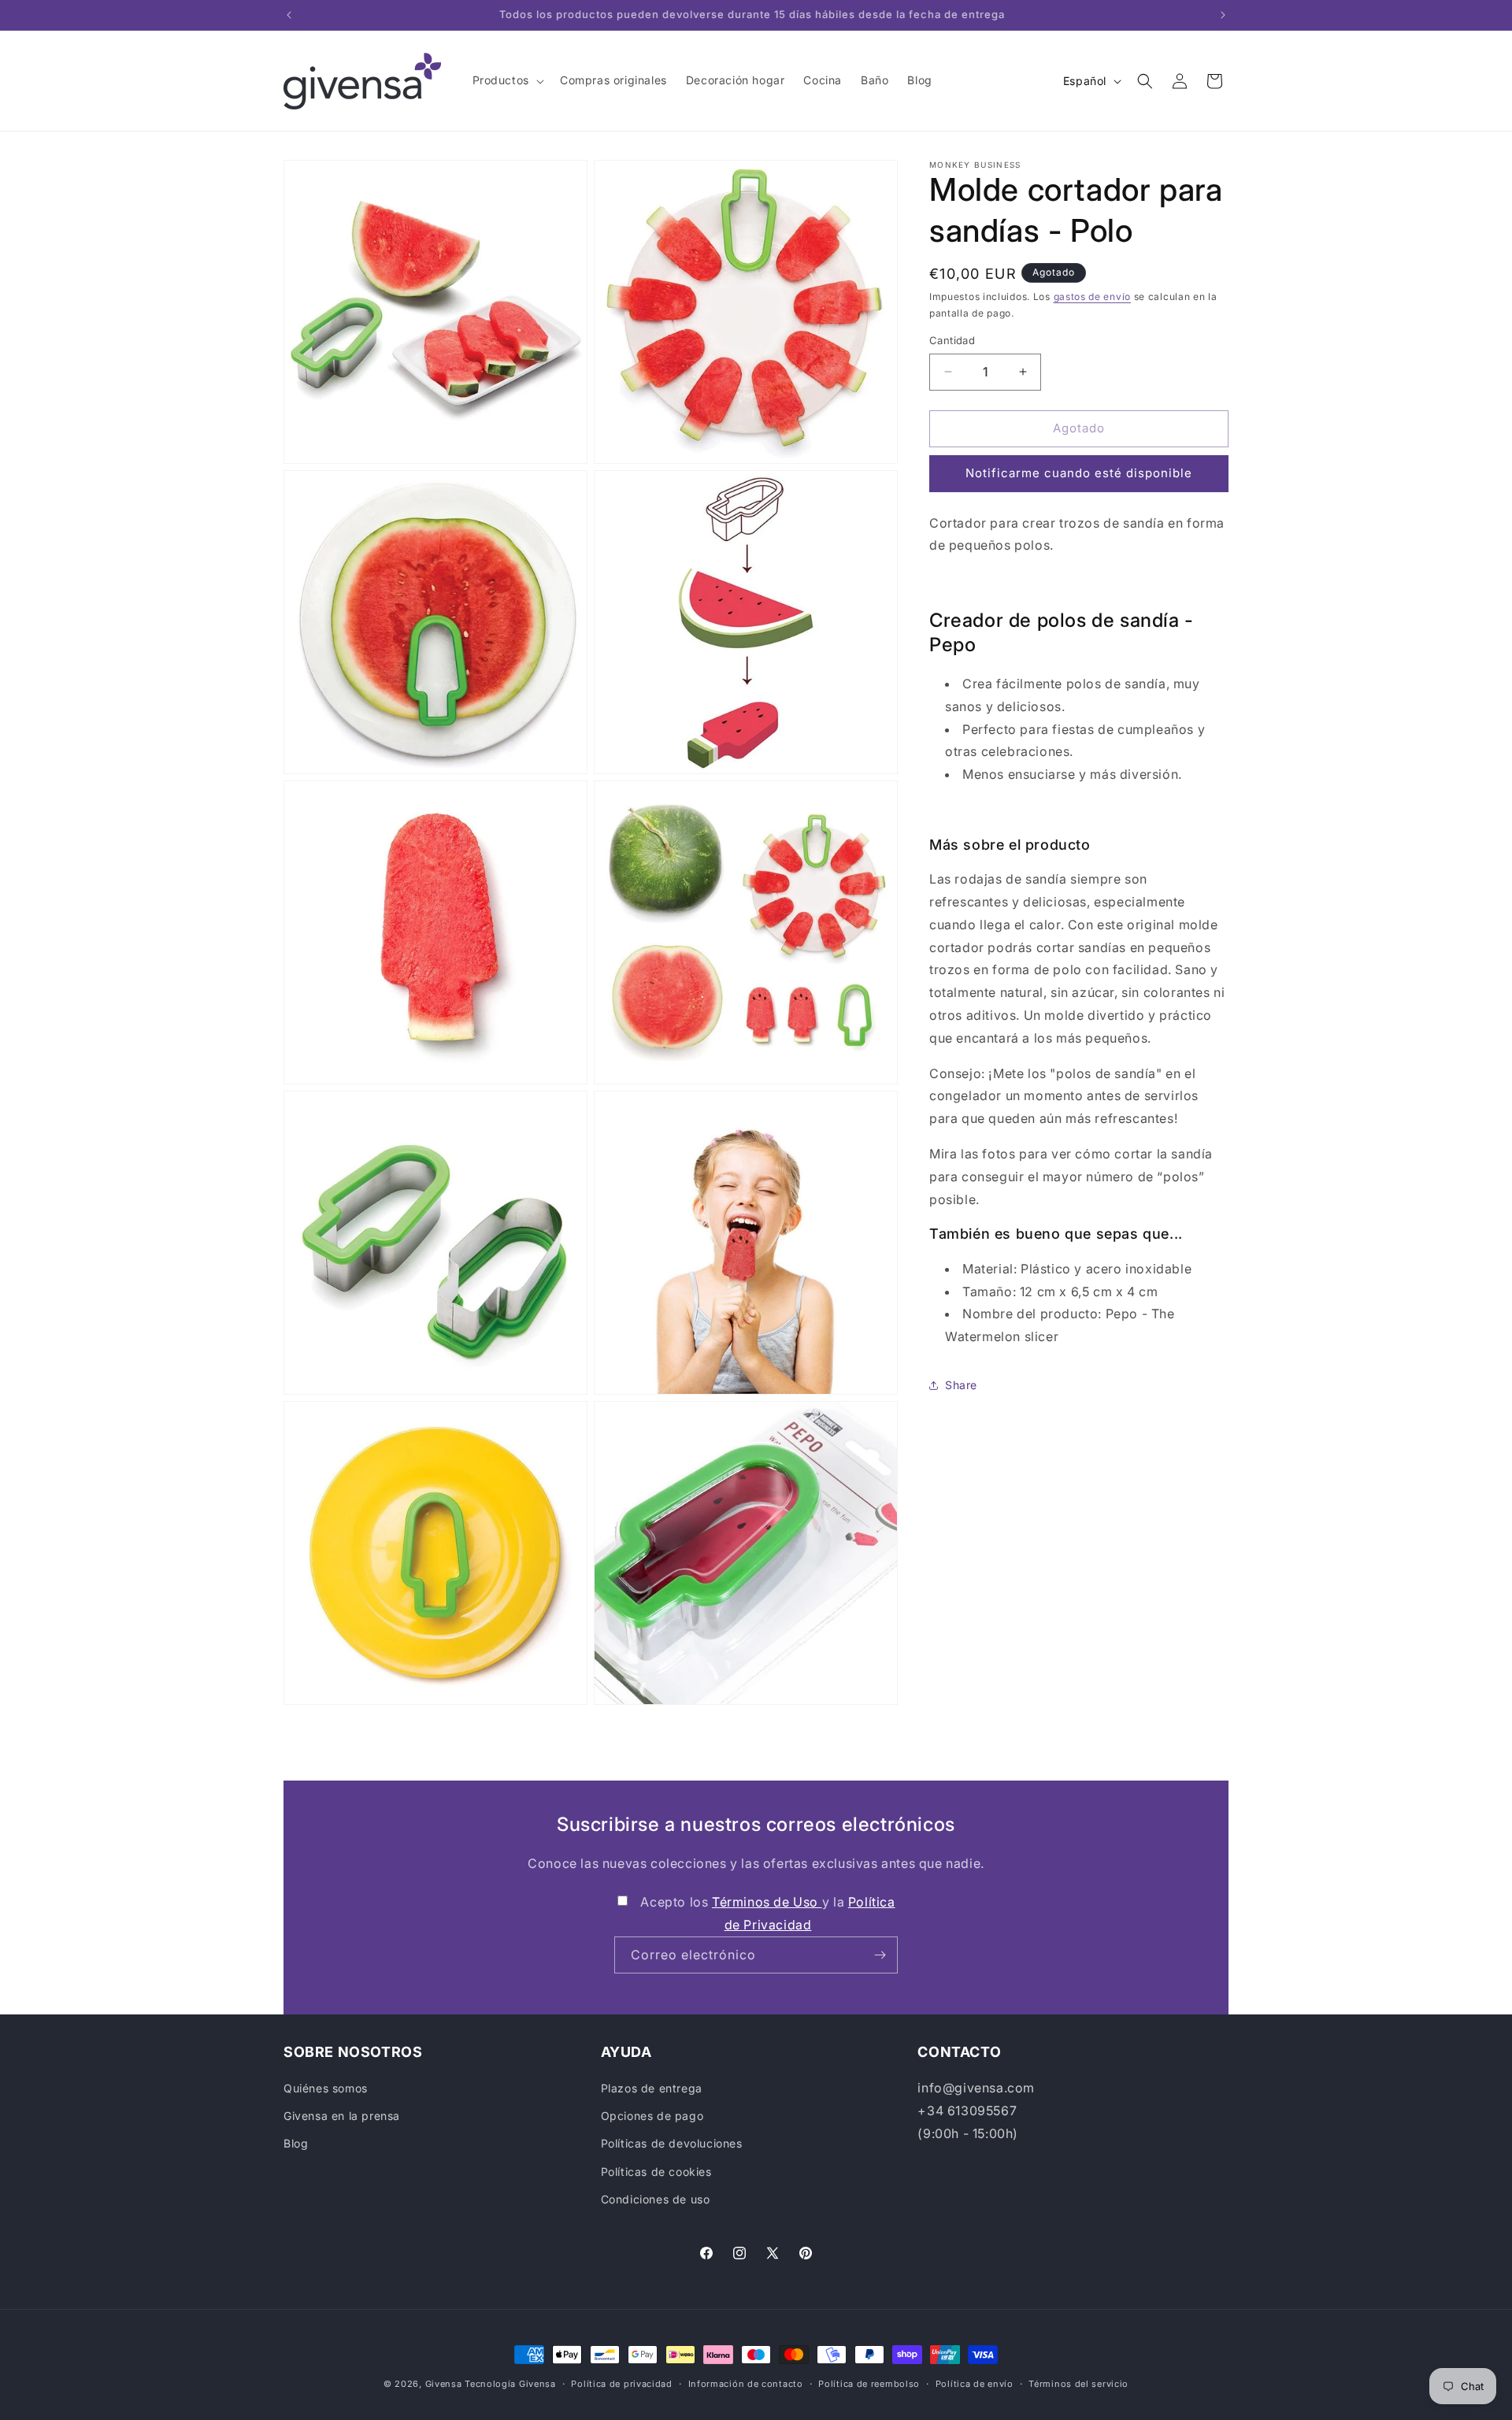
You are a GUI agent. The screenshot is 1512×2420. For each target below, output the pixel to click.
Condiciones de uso (656, 2199)
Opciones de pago (652, 2116)
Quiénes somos (326, 2088)
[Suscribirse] (880, 1955)
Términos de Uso (767, 1902)
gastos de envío (1093, 296)
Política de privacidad (621, 2384)
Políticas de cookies (656, 2172)
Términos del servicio (1078, 2384)
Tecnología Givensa (510, 2384)
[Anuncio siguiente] (1223, 15)
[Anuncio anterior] (289, 15)
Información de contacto (746, 2384)
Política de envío (975, 2384)
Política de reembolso (869, 2384)
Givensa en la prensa (342, 2116)
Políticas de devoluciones (672, 2143)
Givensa (444, 2384)
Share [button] (961, 1385)
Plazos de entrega (652, 2088)
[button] (507, 80)
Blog (296, 2143)
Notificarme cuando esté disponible (1079, 473)
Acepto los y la (767, 1913)
